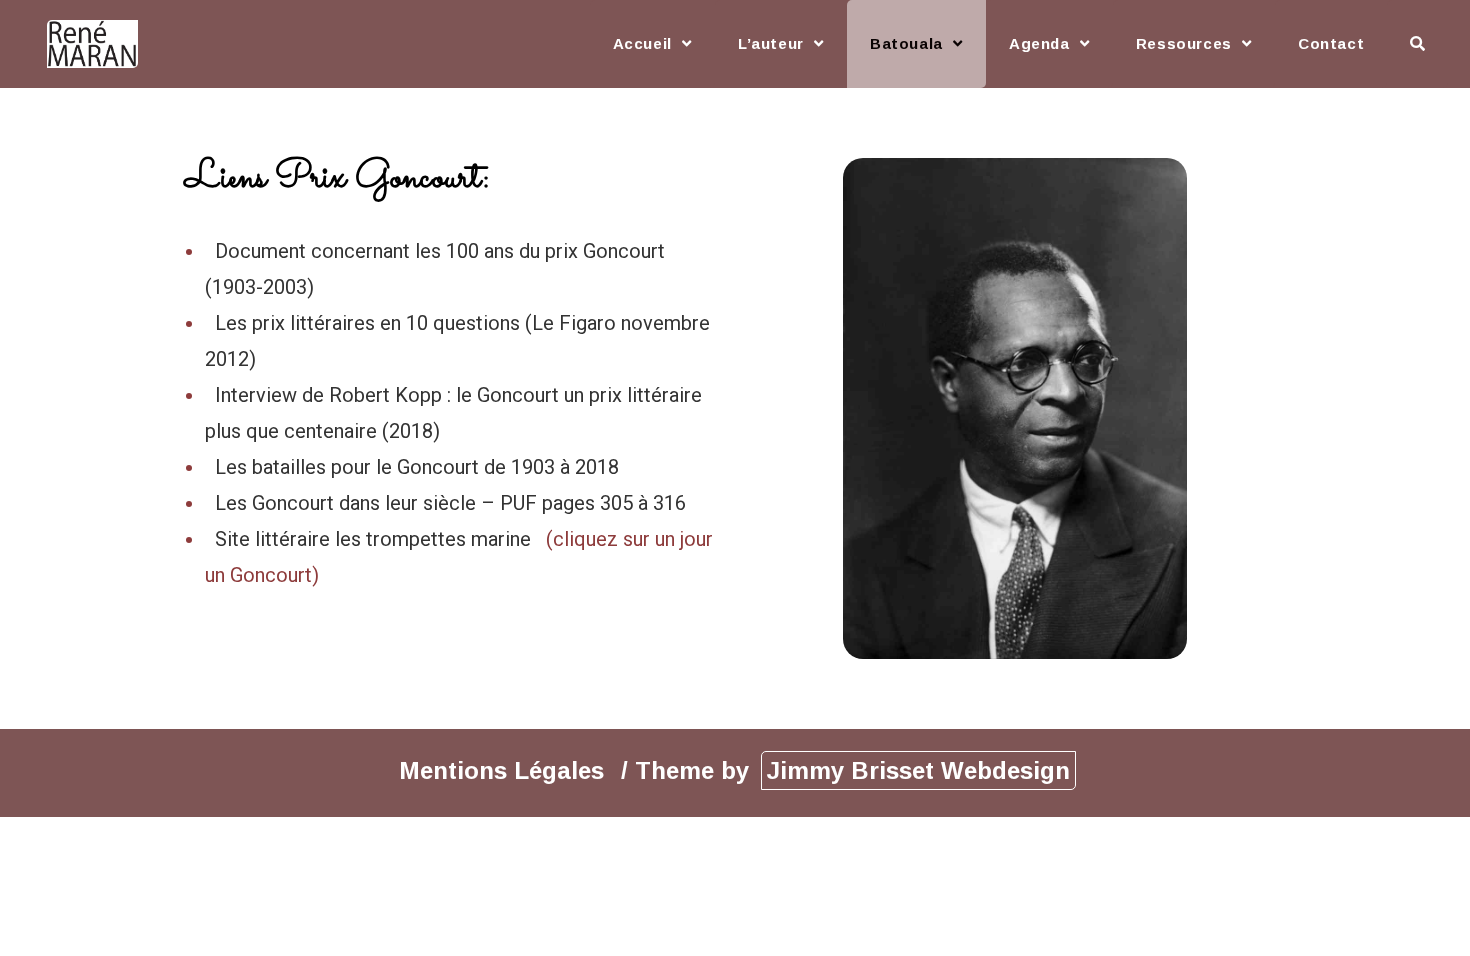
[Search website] (1417, 44)
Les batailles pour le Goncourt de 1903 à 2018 (417, 467)
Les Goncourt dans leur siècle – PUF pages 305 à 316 (450, 503)
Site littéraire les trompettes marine (375, 539)
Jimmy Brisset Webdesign (918, 770)
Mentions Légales (505, 770)
